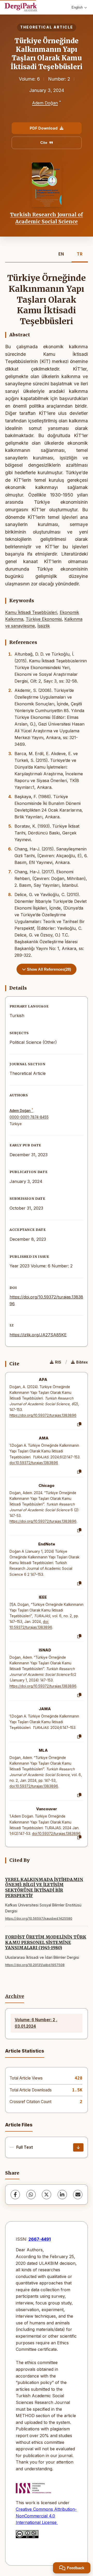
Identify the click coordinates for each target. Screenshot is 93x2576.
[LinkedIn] (62, 2195)
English (77, 7)
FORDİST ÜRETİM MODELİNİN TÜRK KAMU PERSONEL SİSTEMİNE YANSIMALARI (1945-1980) (46, 1942)
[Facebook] (15, 2195)
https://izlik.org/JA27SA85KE (38, 1335)
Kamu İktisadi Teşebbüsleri (31, 612)
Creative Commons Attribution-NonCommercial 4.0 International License (46, 2516)
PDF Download (44, 128)
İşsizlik (44, 626)
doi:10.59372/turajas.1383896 (34, 1463)
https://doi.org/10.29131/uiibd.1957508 (35, 1965)
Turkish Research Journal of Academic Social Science (47, 218)
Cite (44, 143)
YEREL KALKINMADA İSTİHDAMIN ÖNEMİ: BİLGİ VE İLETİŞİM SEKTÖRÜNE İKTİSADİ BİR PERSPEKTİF (44, 1887)
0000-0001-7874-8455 (29, 1117)
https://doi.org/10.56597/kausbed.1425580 (39, 1918)
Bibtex (82, 1362)
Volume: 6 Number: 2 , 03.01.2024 (36, 2023)
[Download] (78, 2147)
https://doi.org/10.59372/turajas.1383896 (43, 1415)
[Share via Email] (78, 2195)
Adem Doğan (45, 103)
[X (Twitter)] (47, 2195)
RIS (58, 1362)
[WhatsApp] (31, 2195)
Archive (15, 1996)
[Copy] (79, 1424)
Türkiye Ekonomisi (44, 619)
